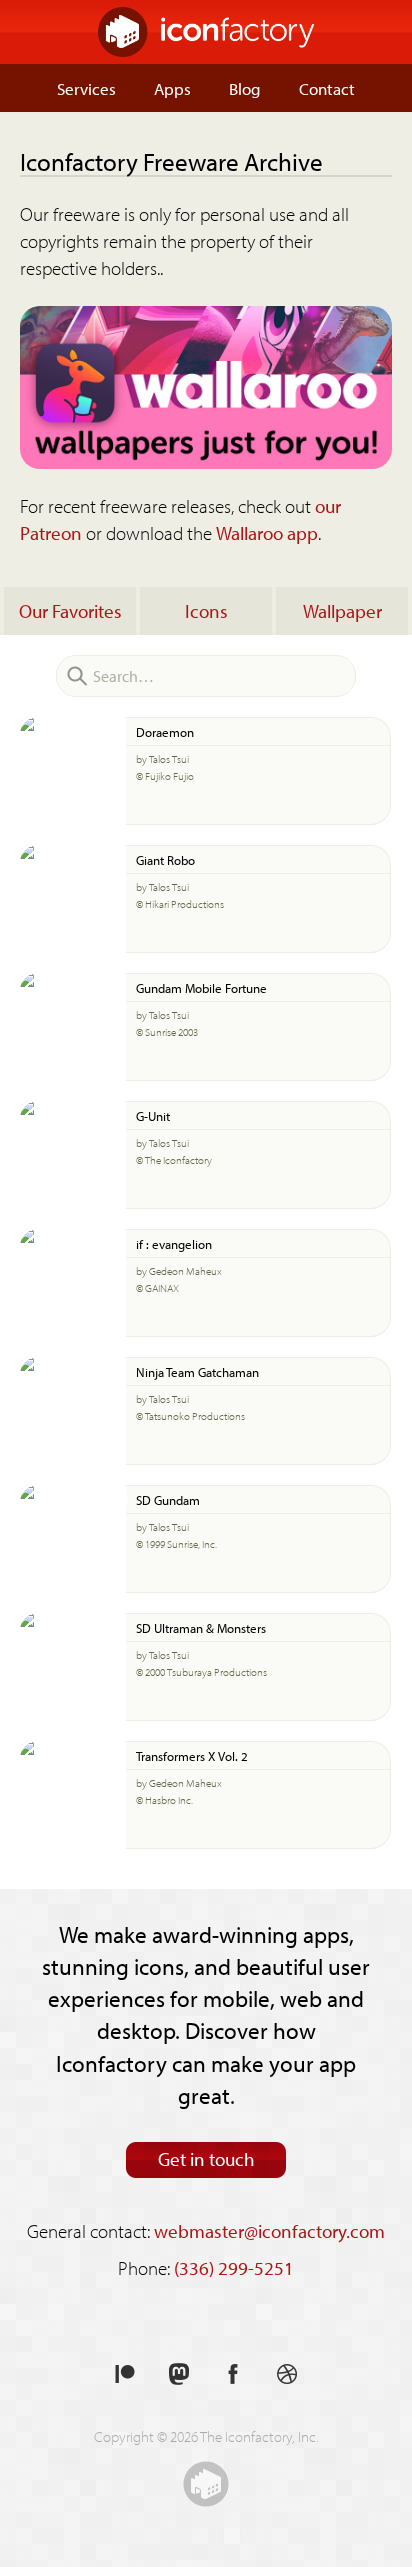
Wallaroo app (267, 533)
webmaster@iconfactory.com (269, 2231)
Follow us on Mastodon (179, 2374)
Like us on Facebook (233, 2374)
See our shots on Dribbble (287, 2374)
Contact (327, 88)
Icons (206, 611)
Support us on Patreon (125, 2374)
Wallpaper (342, 611)
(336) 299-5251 (234, 2268)
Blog (245, 88)
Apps (172, 88)
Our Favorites (70, 611)
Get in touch (206, 2159)
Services (86, 88)
